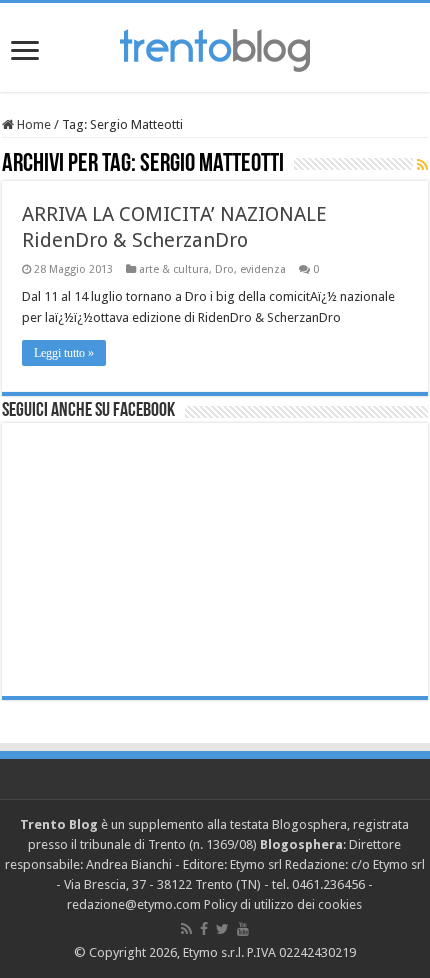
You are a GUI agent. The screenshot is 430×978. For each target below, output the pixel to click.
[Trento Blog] (215, 47)
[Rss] (186, 929)
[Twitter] (222, 929)
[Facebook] (204, 929)
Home (32, 124)
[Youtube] (243, 929)
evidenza (263, 269)
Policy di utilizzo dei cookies (283, 904)
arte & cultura (174, 269)
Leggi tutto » (64, 353)
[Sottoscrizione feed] (422, 165)
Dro (224, 269)
